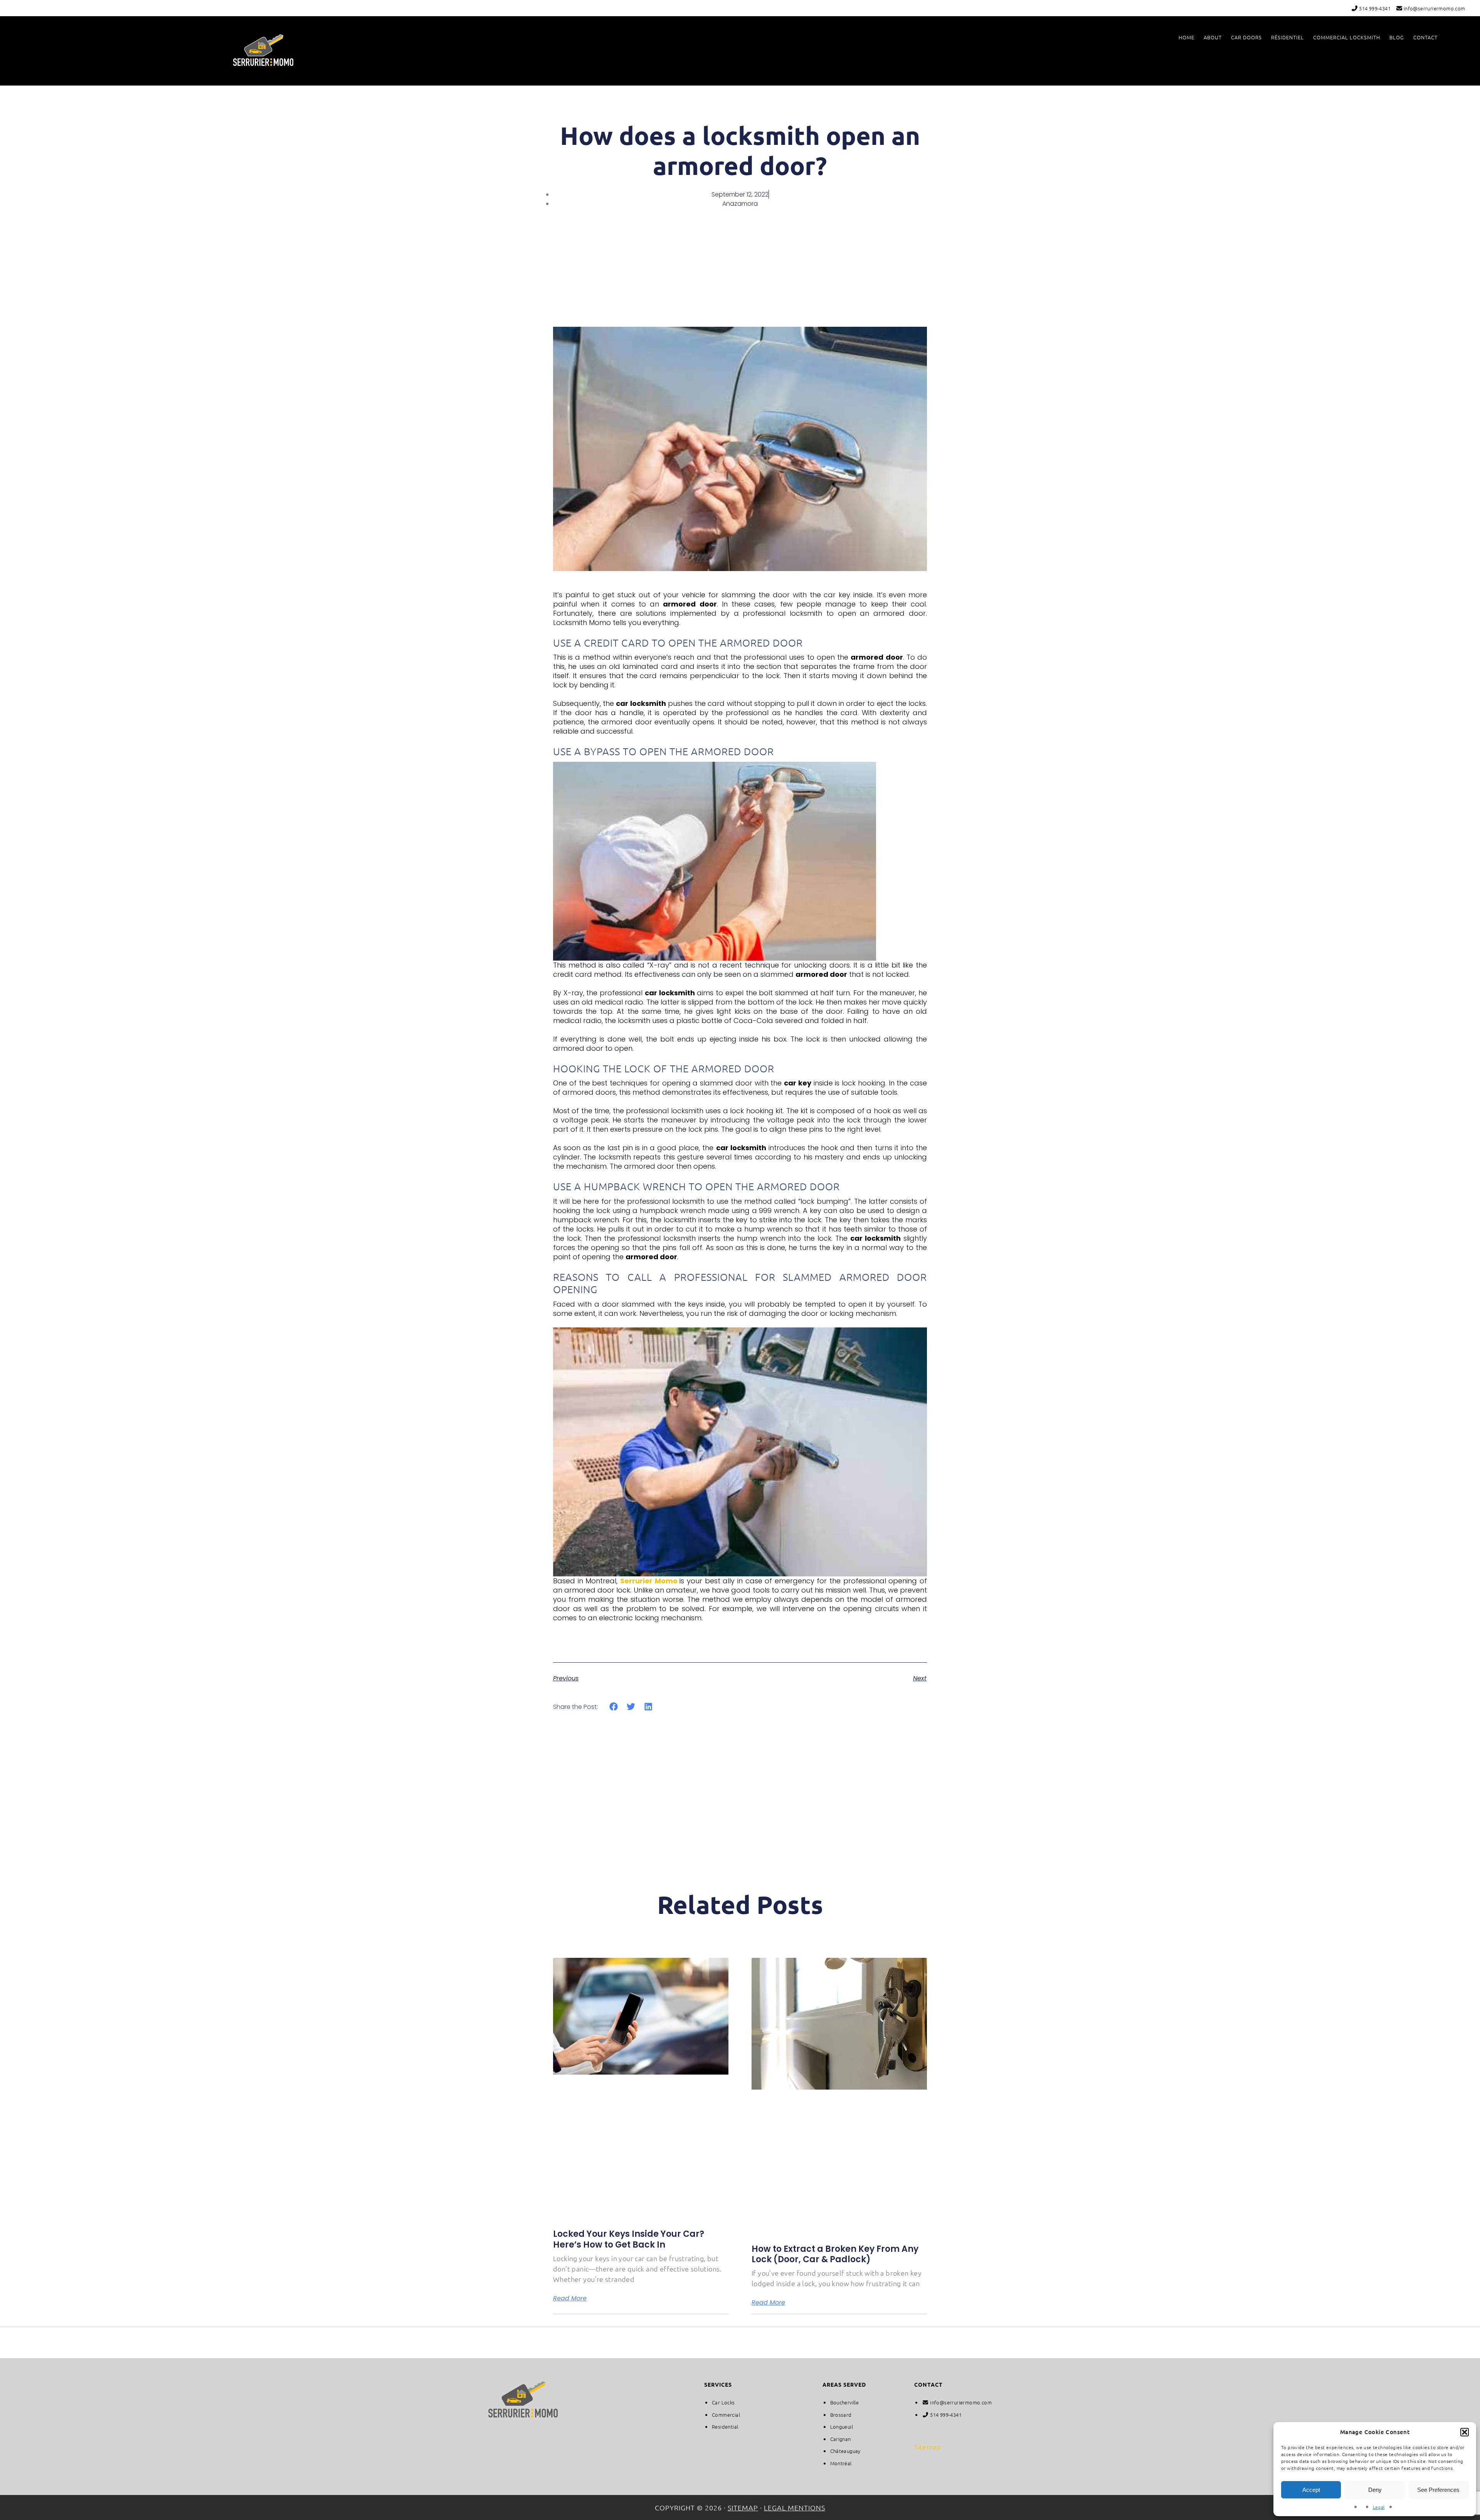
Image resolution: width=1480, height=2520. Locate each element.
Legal (1379, 2507)
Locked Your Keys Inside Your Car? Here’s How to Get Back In (629, 2239)
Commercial (726, 2415)
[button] (1465, 2432)
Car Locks (723, 2402)
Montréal (841, 2463)
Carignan (841, 2439)
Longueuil (842, 2427)
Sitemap (928, 2447)
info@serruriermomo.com (1434, 8)
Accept (1311, 2490)
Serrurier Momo (263, 50)
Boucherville (845, 2402)
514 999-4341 (1374, 8)
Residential (725, 2427)
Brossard (841, 2415)
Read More (570, 2298)
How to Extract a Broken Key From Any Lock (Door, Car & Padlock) (835, 2254)
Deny (1375, 2490)
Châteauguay (845, 2451)
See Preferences (1438, 2490)
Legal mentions (795, 2507)
